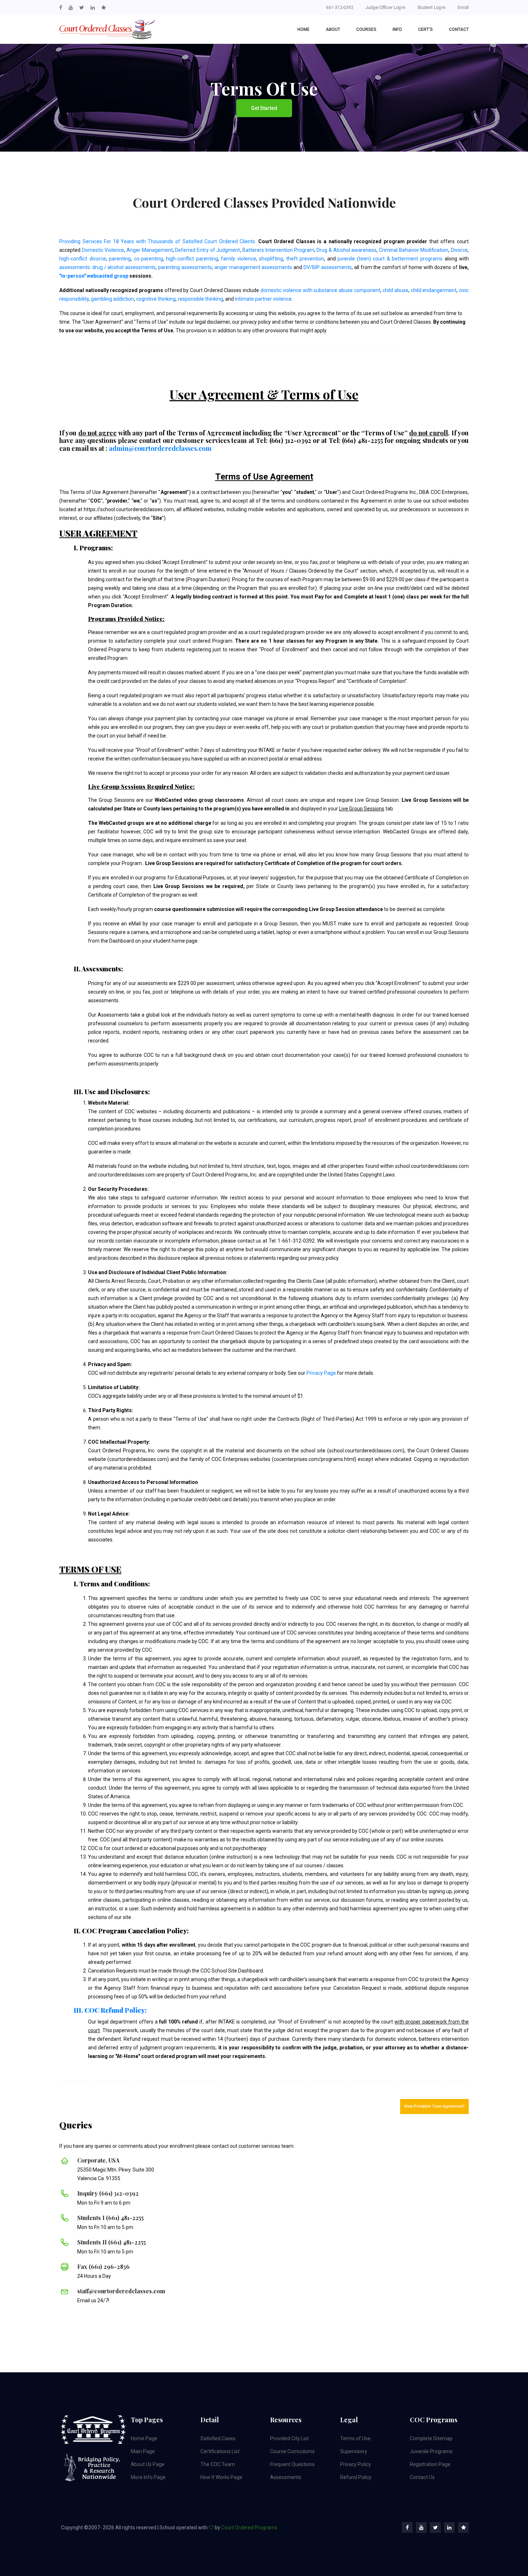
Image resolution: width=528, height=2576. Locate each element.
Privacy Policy (356, 2464)
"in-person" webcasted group (94, 276)
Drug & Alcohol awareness (346, 250)
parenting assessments (185, 267)
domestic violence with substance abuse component (320, 290)
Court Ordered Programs (249, 2528)
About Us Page (148, 2464)
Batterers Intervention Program (278, 250)
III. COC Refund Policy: (110, 2010)
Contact (459, 29)
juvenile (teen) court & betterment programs (390, 259)
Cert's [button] (425, 29)
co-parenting (149, 259)
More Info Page (148, 2477)
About (333, 29)
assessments (75, 267)
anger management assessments (253, 267)
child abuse (395, 290)
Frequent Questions (292, 2464)
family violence (238, 259)
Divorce (459, 250)
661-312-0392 (340, 8)
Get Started (264, 108)
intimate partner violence (263, 299)
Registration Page (430, 2464)
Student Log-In (432, 8)
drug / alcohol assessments (124, 267)
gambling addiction (112, 299)
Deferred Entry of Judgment (207, 250)
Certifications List (220, 2451)
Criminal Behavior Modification (414, 250)
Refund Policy (356, 2477)
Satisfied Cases (218, 2438)
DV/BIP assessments (328, 267)
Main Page (143, 2451)
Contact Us (422, 2477)
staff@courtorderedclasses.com (121, 2291)
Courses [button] (366, 29)
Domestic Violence (103, 250)
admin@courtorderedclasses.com (160, 448)
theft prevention (305, 259)
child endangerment (434, 290)
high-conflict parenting (192, 259)
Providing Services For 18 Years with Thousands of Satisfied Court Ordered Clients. (158, 241)
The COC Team (218, 2464)
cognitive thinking (156, 299)
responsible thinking (200, 299)
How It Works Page (221, 2477)
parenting (120, 259)
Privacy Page (321, 1373)
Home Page (144, 2438)
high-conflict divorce (83, 259)
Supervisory (354, 2451)
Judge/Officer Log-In (385, 8)
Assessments (286, 2477)
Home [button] (304, 29)
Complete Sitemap (431, 2438)
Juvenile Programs (431, 2451)
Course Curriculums (292, 2451)
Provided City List (290, 2438)
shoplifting (271, 259)
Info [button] (397, 29)
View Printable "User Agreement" (434, 2106)
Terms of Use (355, 2438)
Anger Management (150, 250)
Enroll (463, 8)
